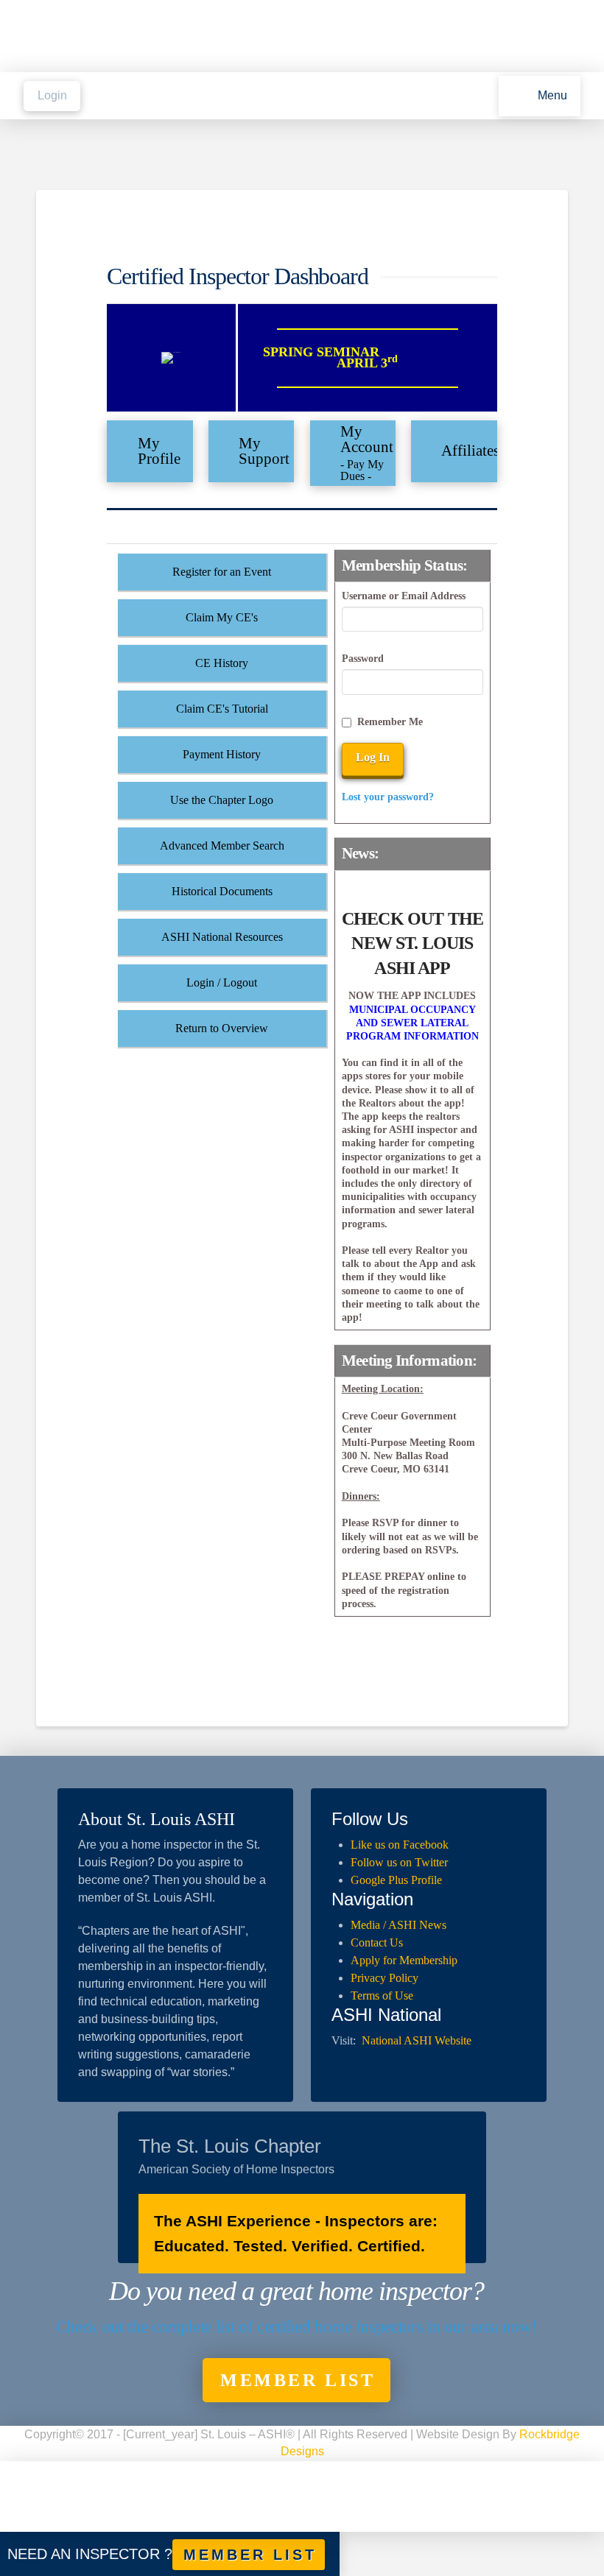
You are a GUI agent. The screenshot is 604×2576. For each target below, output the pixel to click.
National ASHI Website (417, 2040)
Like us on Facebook (400, 1845)
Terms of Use (382, 1995)
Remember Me (390, 722)
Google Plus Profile (396, 1880)
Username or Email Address (404, 596)
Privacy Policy (384, 1978)
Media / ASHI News (398, 1925)
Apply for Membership (404, 1960)
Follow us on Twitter (399, 1862)
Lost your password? (388, 797)
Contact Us (377, 1942)
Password (363, 659)
